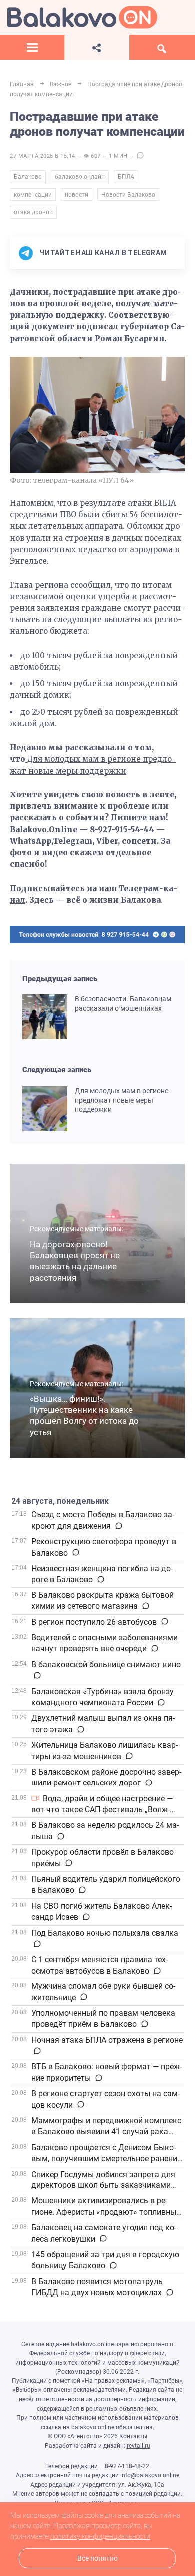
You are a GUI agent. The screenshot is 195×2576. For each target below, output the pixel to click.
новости (77, 195)
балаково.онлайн (80, 177)
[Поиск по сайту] (162, 47)
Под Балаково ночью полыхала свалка (105, 1933)
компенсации (33, 195)
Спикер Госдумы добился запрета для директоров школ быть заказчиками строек (103, 2185)
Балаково (28, 177)
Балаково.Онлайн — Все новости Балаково (82, 17)
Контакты (133, 2436)
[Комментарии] (118, 1526)
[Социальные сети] (97, 47)
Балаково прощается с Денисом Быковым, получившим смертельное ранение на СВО (106, 2159)
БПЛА (126, 177)
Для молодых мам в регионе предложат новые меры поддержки (122, 1100)
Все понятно (98, 2558)
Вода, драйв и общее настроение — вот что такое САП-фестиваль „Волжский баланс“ (102, 1810)
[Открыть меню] (32, 47)
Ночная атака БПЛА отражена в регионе (107, 2040)
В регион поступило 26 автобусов (94, 1622)
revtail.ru (139, 2446)
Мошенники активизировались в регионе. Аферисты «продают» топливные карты (106, 2212)
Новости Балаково (128, 195)
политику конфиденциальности (100, 2536)
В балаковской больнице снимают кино (106, 1665)
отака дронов (33, 212)
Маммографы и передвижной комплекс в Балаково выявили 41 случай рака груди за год (106, 2132)
